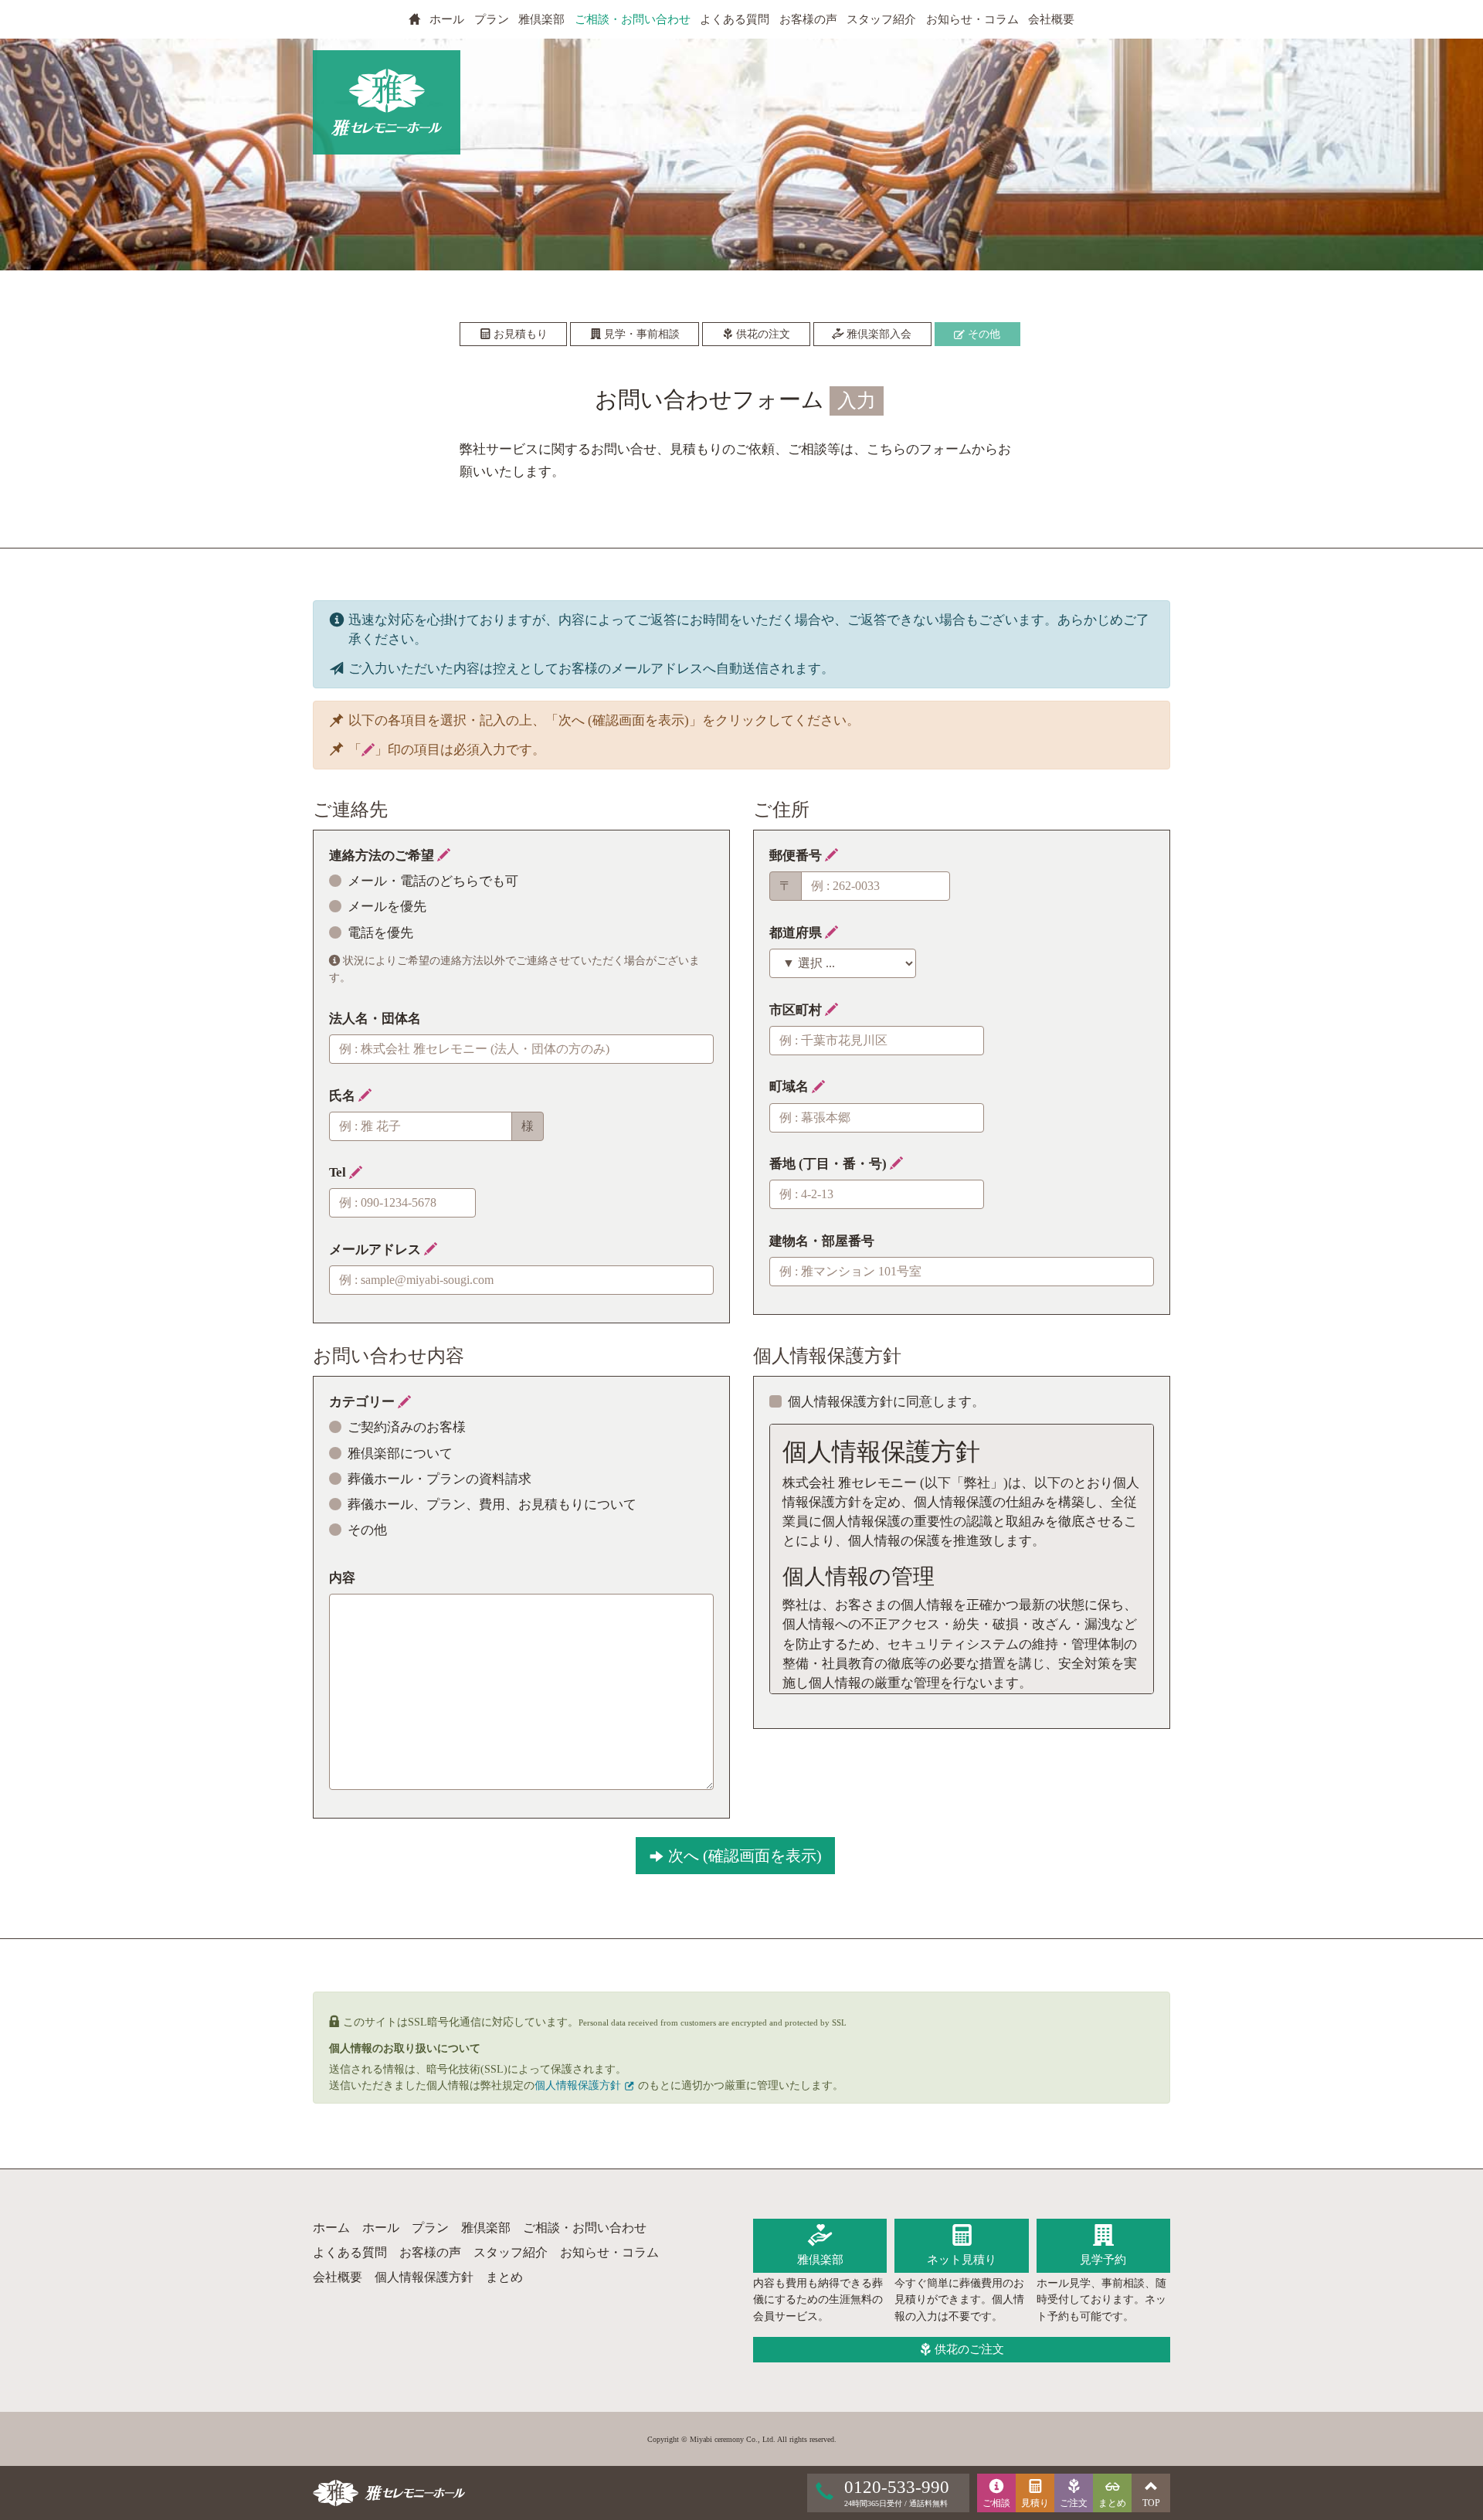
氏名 (344, 1096)
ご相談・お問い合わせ (633, 19)
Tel (339, 1172)
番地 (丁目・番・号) (830, 1164)
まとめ (504, 2277)
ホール (447, 19)
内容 (342, 1578)
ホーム (331, 2228)
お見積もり (519, 334)
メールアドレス (377, 1250)
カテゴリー (363, 1402)
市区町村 (797, 1010)
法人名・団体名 (375, 1019)
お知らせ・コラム (972, 19)
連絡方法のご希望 (383, 856)
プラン (492, 19)
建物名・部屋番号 (822, 1241)
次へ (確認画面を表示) (743, 1856)
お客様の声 (808, 19)
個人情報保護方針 (579, 2085)
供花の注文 (762, 334)
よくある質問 (735, 19)
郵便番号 (797, 856)
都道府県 (797, 933)
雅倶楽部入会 (877, 334)
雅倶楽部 (541, 19)
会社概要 (1051, 19)
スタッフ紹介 (881, 19)
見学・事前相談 (640, 334)
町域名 (791, 1087)
